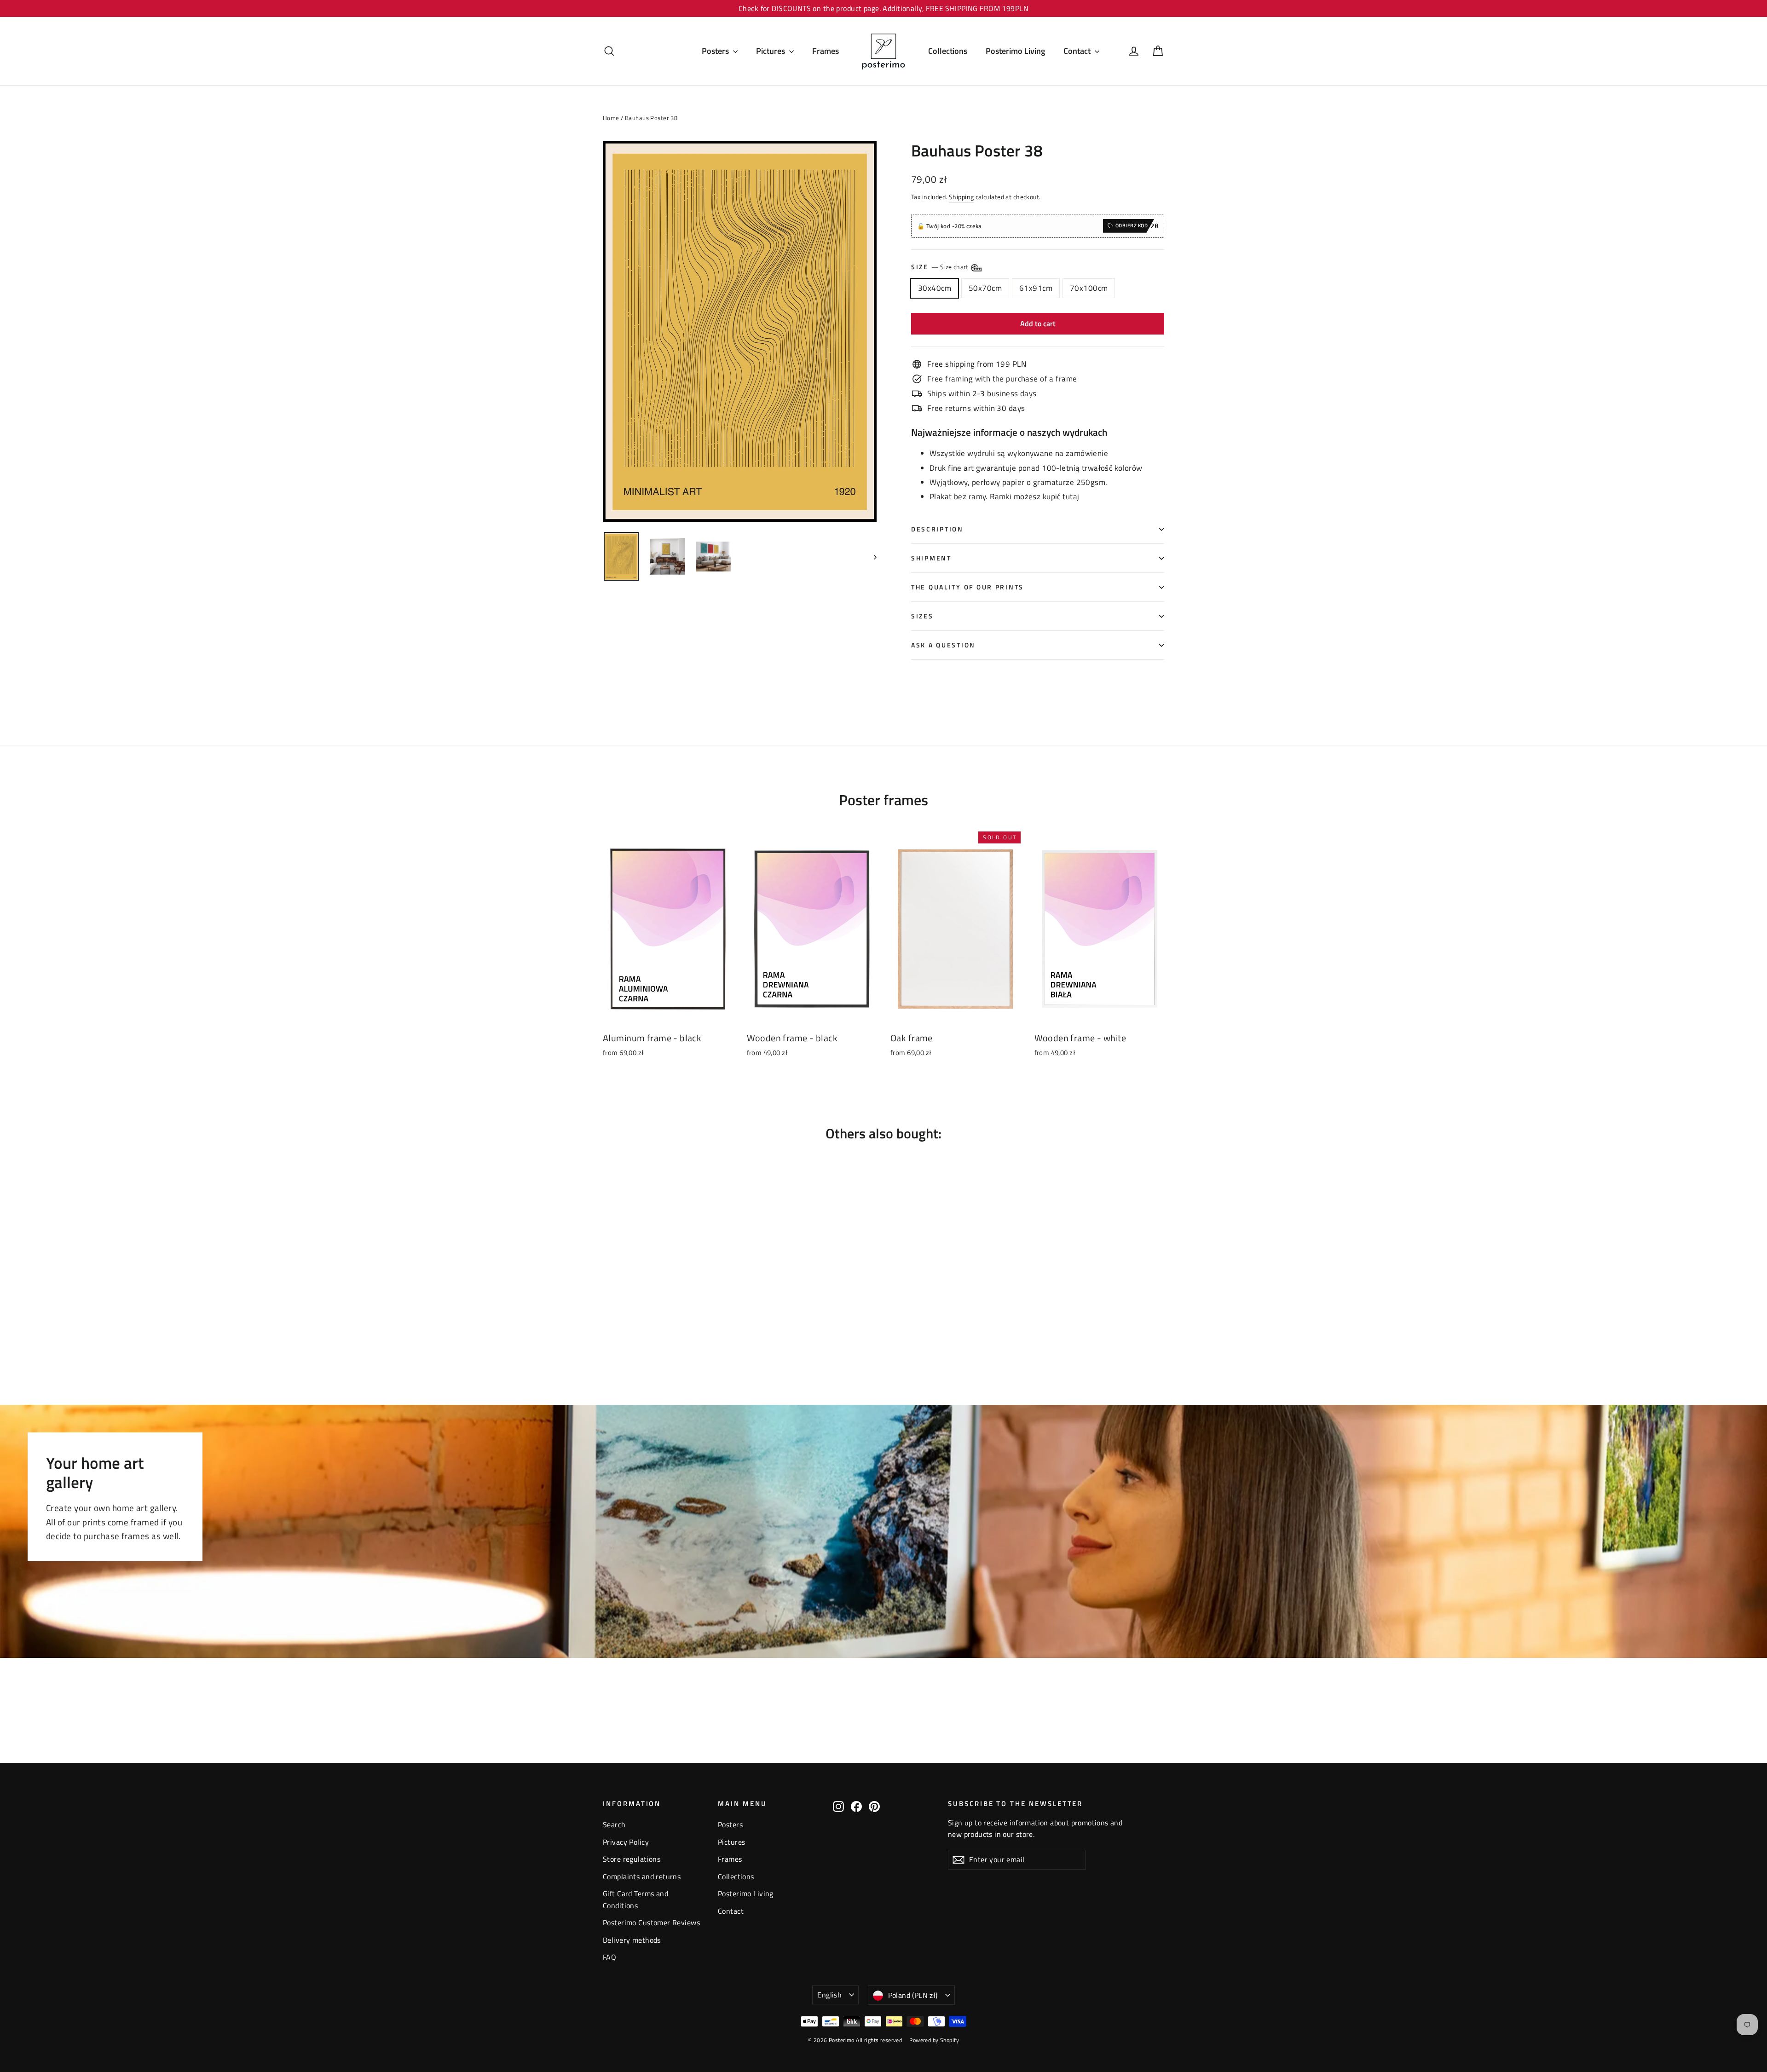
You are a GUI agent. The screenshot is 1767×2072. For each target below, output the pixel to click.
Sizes (922, 616)
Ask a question (943, 645)
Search (614, 1824)
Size (941, 267)
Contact (1078, 51)
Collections (948, 51)
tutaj (1071, 496)
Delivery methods (632, 1940)
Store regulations (632, 1859)
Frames (826, 51)
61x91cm (1036, 288)
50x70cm (985, 288)
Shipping (961, 197)
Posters (716, 51)
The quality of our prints (967, 587)
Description (937, 529)
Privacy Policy (626, 1842)
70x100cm (1089, 288)
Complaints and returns (642, 1876)
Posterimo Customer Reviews (651, 1922)
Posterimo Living (1015, 51)
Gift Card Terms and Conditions (635, 1899)
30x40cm (935, 288)
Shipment (931, 558)
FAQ (609, 1957)
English (829, 1995)
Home (611, 118)
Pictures (771, 51)
